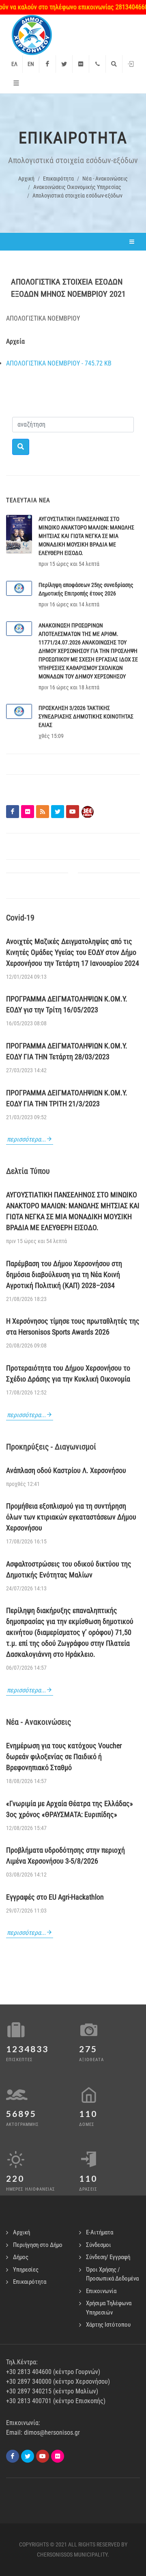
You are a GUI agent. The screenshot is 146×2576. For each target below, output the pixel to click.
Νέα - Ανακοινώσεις (105, 179)
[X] (28, 2456)
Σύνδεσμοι (99, 2245)
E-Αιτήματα (100, 2232)
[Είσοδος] (131, 64)
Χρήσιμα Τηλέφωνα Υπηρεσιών (109, 2308)
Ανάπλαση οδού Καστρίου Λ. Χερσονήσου (66, 1470)
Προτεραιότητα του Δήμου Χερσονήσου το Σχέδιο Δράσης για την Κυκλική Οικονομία (68, 1373)
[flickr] (58, 2456)
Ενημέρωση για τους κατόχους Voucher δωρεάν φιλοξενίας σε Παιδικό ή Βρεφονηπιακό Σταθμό (64, 1757)
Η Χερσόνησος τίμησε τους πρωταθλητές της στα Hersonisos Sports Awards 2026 (73, 1326)
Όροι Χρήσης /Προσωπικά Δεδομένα (112, 2274)
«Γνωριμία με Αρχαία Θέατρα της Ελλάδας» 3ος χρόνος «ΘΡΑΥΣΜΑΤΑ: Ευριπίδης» (70, 1809)
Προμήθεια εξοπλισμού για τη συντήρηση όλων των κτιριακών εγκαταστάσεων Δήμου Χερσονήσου (71, 1517)
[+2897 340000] (97, 64)
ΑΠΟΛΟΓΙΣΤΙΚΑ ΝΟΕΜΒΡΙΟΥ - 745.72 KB (59, 363)
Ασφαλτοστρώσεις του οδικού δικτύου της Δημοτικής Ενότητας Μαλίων (69, 1569)
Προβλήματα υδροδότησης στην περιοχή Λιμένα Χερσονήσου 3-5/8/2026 (65, 1855)
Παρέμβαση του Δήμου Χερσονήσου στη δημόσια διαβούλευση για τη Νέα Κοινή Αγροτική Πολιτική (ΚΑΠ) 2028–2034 (64, 1274)
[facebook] (13, 2456)
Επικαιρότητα (58, 179)
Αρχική (26, 179)
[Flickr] (81, 64)
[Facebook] (47, 64)
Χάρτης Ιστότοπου (108, 2325)
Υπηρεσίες (26, 2270)
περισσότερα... (26, 1139)
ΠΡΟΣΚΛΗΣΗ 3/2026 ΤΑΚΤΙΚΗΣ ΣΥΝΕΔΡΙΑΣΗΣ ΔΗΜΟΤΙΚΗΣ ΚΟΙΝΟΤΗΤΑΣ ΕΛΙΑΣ (86, 716)
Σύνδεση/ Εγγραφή (108, 2257)
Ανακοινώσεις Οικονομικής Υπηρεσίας (77, 187)
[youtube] (43, 2456)
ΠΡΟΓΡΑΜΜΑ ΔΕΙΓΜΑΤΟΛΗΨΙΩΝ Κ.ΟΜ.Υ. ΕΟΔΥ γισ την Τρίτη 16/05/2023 (67, 1004)
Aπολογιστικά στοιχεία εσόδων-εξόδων (77, 196)
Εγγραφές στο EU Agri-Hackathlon (55, 1897)
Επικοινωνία (101, 2291)
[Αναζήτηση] (114, 64)
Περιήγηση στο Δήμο (38, 2245)
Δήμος (21, 2257)
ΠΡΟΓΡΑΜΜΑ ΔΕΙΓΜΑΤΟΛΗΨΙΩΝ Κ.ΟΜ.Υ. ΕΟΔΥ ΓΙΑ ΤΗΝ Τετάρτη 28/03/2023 (67, 1051)
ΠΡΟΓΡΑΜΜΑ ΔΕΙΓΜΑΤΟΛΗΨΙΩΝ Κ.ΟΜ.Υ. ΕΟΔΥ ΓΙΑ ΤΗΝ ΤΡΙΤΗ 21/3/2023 (67, 1098)
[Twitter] (64, 64)
